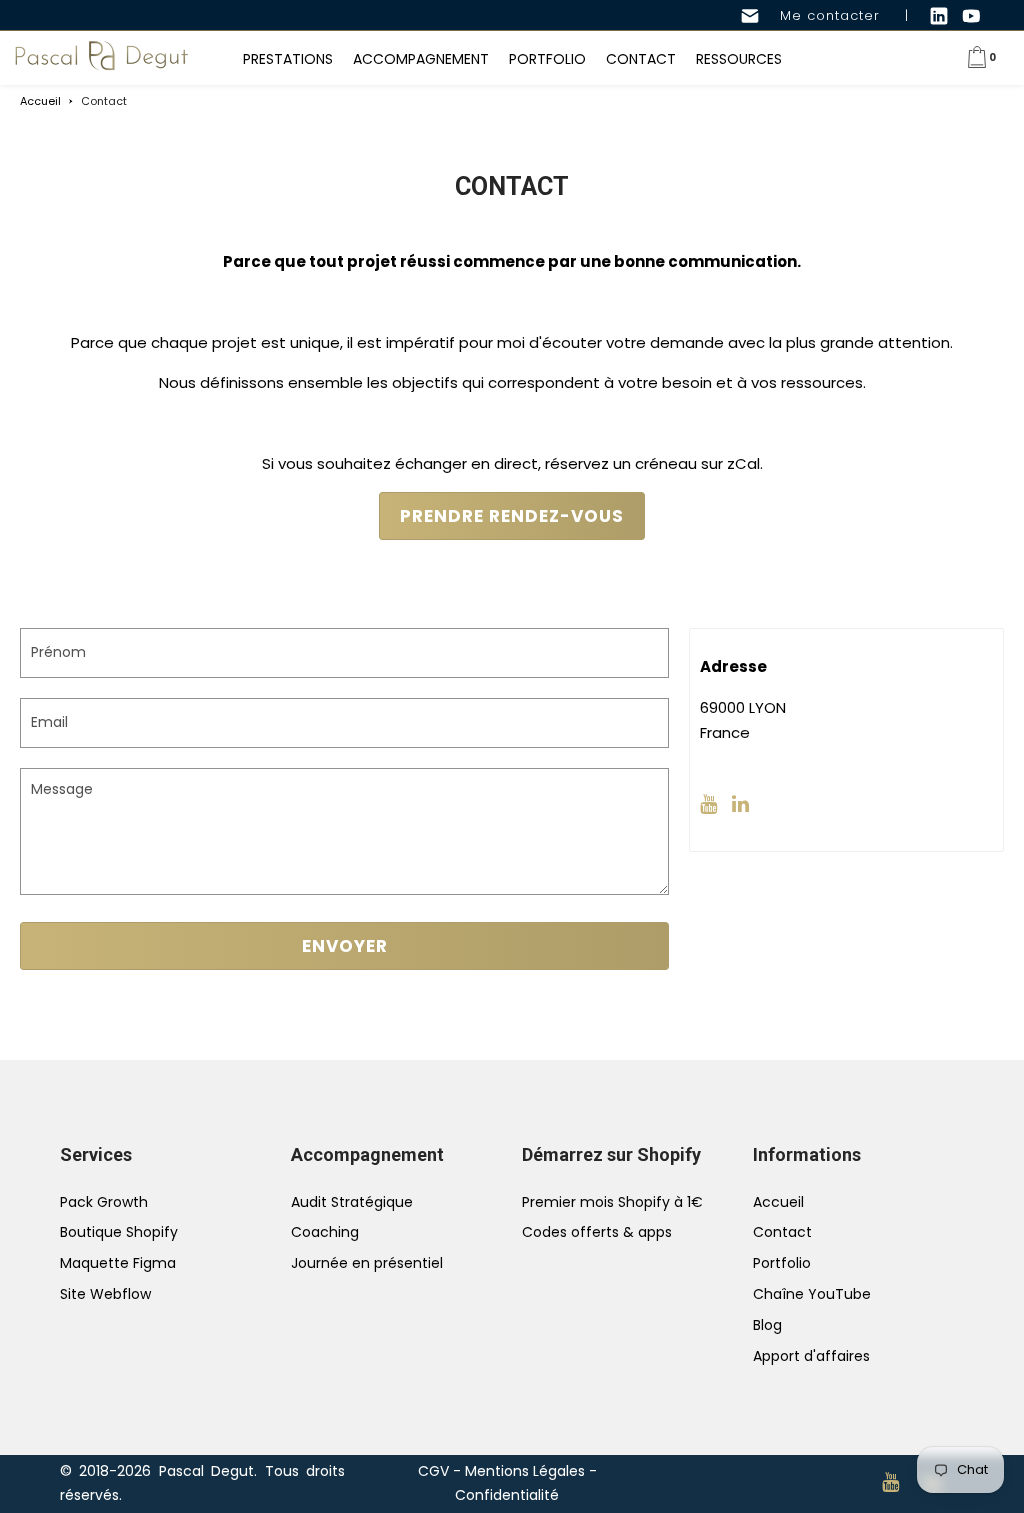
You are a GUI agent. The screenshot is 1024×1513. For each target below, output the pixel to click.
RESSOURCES (739, 59)
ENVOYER (345, 946)
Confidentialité (507, 1495)
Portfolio (782, 1263)
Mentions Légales (525, 1471)
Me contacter (820, 15)
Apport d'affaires (811, 1356)
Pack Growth (104, 1202)
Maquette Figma (118, 1263)
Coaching (325, 1232)
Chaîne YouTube (812, 1294)
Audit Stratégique (352, 1202)
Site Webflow (105, 1294)
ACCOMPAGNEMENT (421, 59)
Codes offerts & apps (597, 1232)
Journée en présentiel (367, 1263)
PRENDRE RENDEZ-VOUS (512, 516)
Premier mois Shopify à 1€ (612, 1202)
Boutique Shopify (119, 1232)
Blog (767, 1325)
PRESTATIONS (288, 59)
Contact (782, 1232)
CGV (433, 1471)
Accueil (778, 1202)
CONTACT (641, 59)
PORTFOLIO (547, 59)
